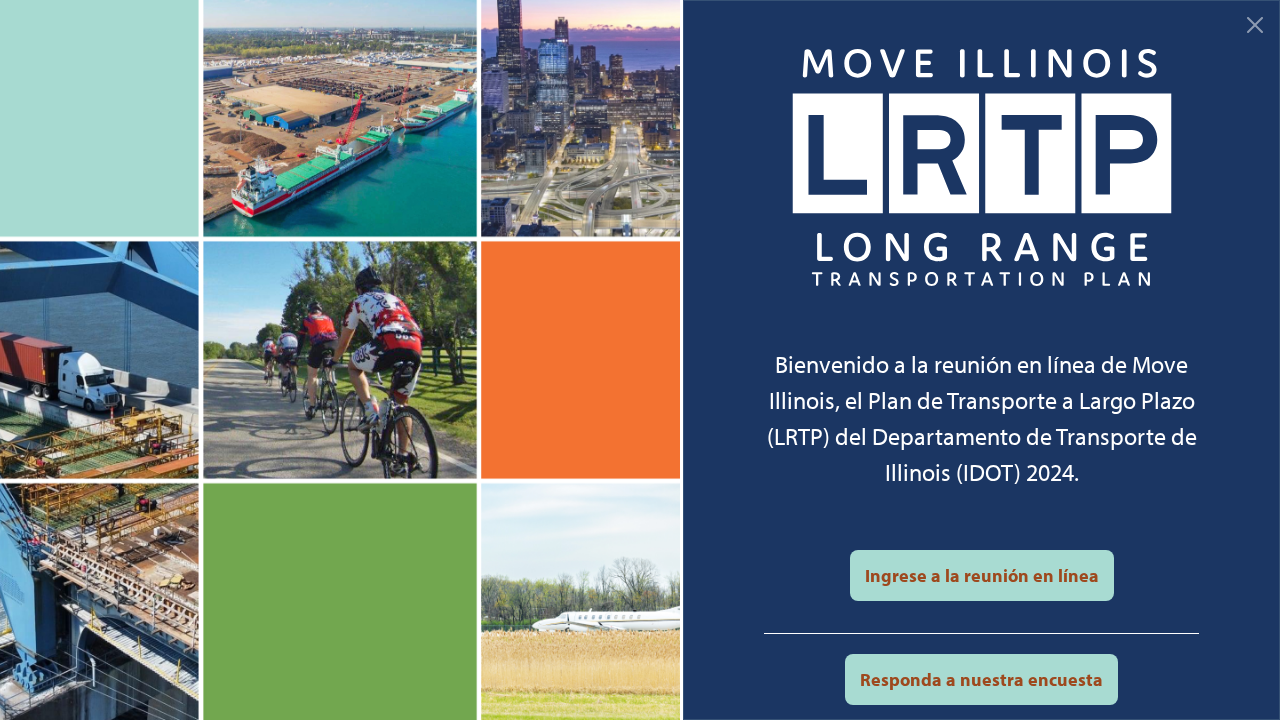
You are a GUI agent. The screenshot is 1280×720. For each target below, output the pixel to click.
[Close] (1255, 25)
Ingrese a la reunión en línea (982, 575)
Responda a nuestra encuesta (981, 679)
